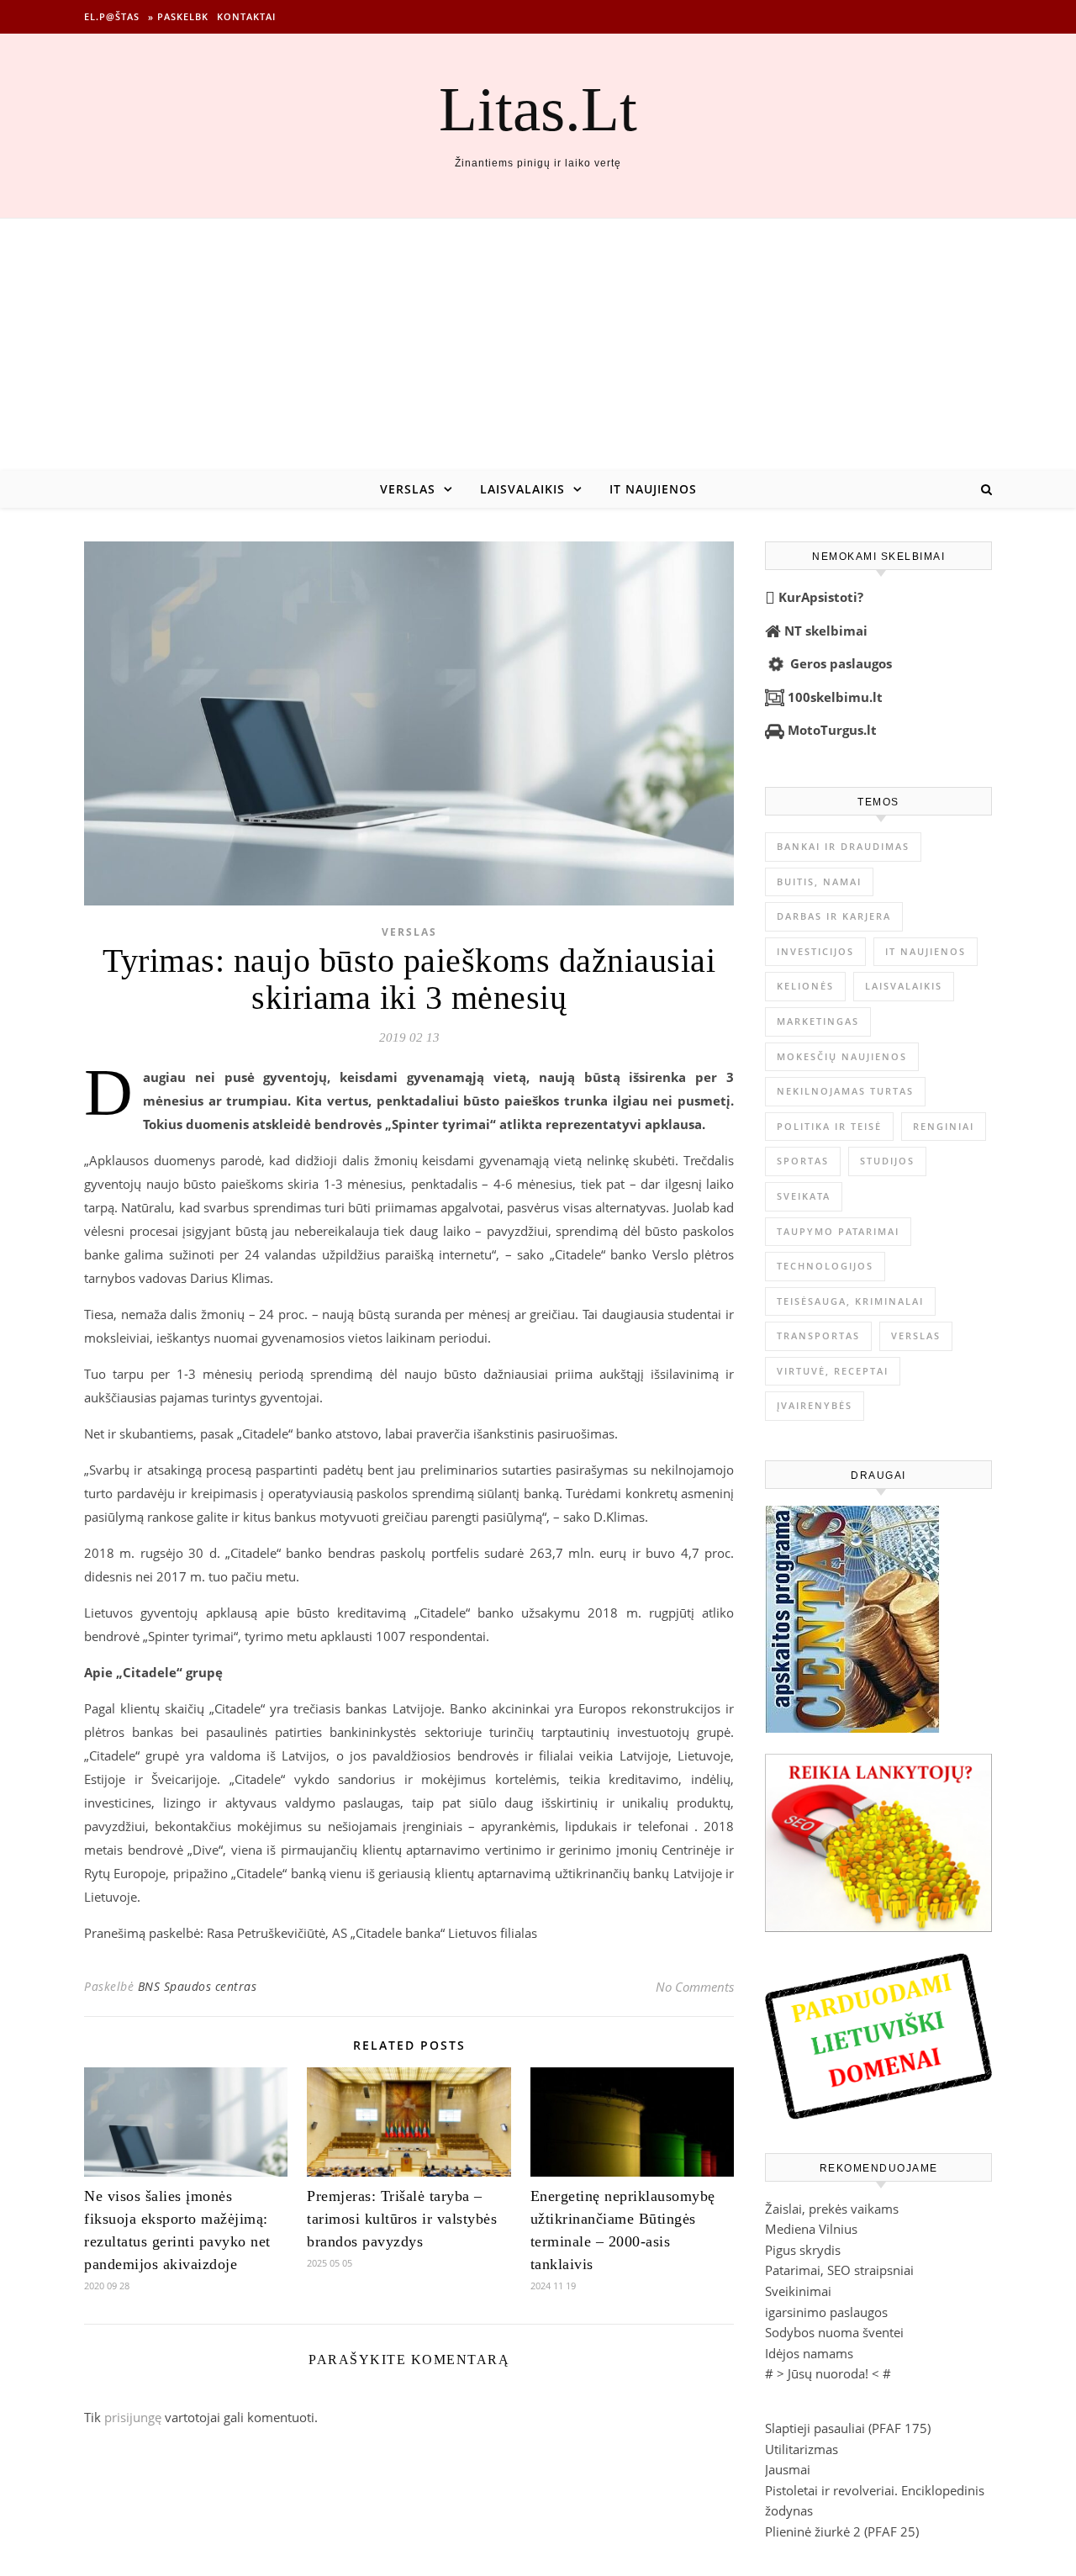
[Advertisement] (538, 345)
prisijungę (133, 2417)
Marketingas (818, 1021)
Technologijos (825, 1266)
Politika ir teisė (829, 1126)
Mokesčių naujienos (842, 1056)
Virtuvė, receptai (833, 1371)
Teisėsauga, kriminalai (850, 1301)
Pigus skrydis (803, 2250)
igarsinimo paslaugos (826, 2312)
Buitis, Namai (819, 882)
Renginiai (944, 1126)
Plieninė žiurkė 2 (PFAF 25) (842, 2531)
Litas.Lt (538, 109)
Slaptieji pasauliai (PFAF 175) (848, 2428)
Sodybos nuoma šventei (834, 2332)
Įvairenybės (815, 1405)
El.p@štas (112, 16)
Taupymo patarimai (838, 1231)
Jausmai (788, 2469)
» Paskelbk (178, 16)
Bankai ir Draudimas (843, 846)
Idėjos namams (809, 2353)
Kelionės (805, 986)
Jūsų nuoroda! (828, 2373)
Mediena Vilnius (811, 2229)
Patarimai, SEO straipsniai (839, 2270)
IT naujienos (653, 489)
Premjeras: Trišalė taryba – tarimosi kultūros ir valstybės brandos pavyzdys (402, 2219)
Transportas (818, 1336)
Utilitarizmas (802, 2449)
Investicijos (815, 951)
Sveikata (804, 1196)
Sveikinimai (798, 2291)
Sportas (803, 1161)
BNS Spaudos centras (198, 1986)
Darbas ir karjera (834, 916)
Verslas (408, 489)
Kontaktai (246, 16)
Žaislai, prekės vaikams (832, 2209)
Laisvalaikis (522, 489)
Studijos (887, 1161)
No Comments (695, 1987)
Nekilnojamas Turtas (845, 1091)
